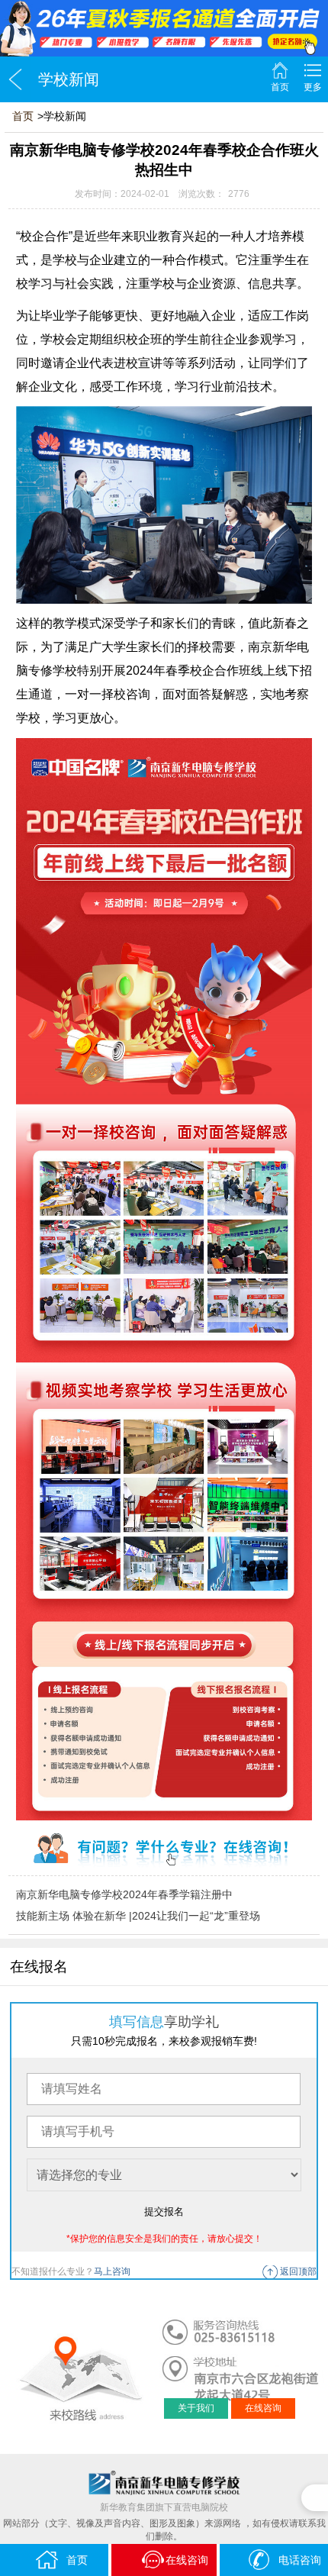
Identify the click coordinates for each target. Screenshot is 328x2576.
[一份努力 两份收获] (164, 28)
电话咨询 (300, 2560)
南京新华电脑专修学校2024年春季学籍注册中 (124, 1894)
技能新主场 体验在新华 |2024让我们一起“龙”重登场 (138, 1916)
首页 (280, 87)
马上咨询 (112, 2271)
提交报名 (164, 2212)
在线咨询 (263, 2408)
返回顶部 (298, 2271)
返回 (15, 79)
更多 (313, 87)
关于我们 (196, 2408)
